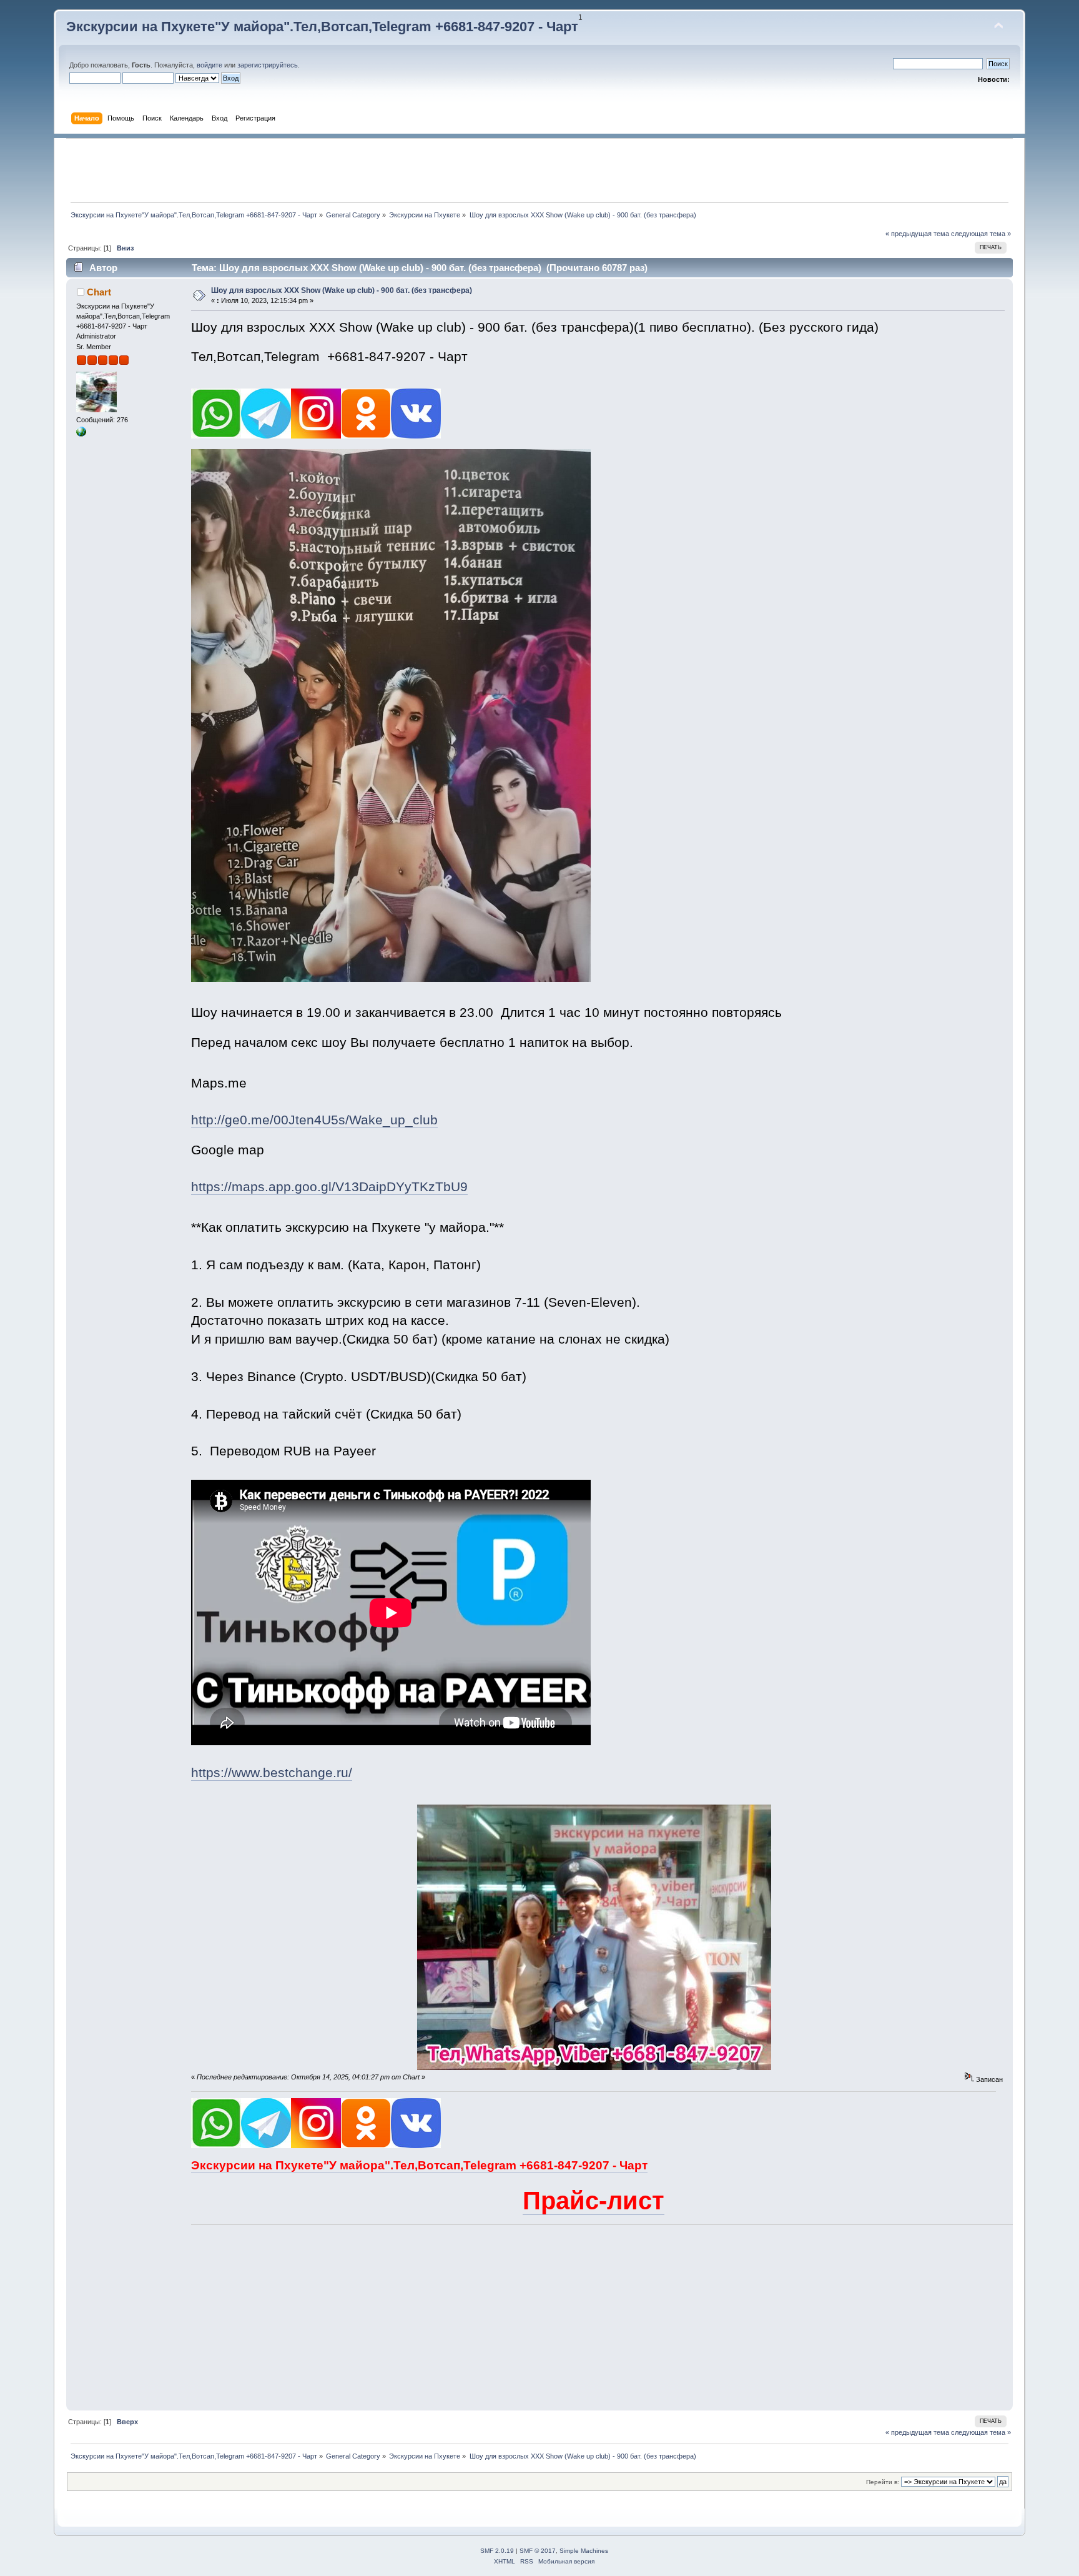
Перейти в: (883, 2482)
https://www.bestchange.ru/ (272, 1773)
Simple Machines (584, 2551)
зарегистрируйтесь (268, 65)
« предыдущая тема (917, 234)
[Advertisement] (539, 171)
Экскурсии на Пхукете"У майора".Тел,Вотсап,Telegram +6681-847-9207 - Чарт (322, 27)
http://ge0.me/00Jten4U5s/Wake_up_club (314, 1120)
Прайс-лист (594, 2201)
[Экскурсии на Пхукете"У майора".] (81, 434)
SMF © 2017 (538, 2551)
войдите (209, 65)
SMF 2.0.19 (497, 2551)
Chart (99, 292)
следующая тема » (981, 234)
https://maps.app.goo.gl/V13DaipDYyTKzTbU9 (329, 1187)
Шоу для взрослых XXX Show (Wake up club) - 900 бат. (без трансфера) (342, 290)
